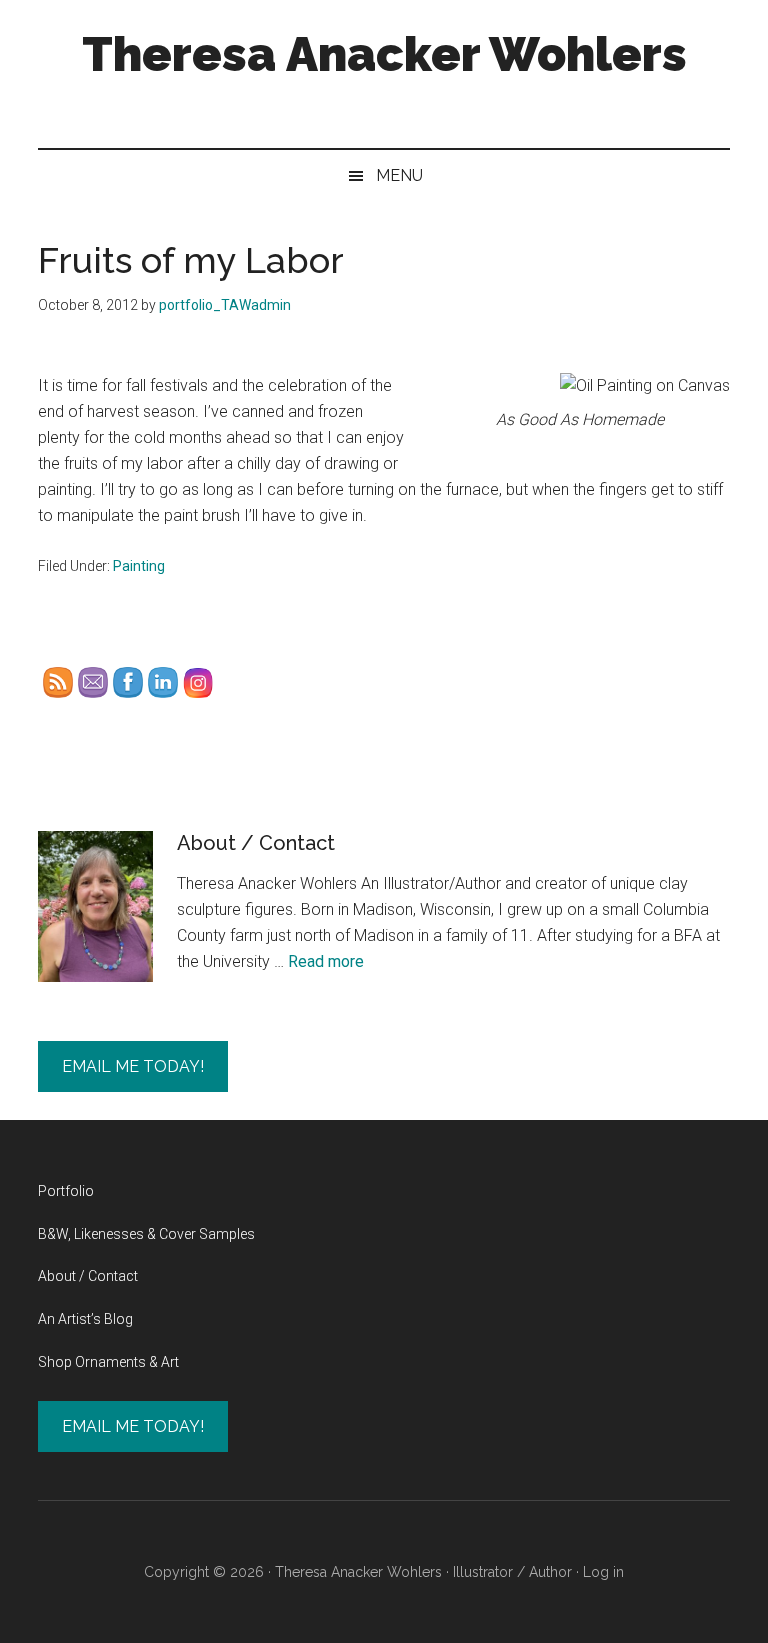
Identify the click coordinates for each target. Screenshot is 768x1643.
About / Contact (256, 843)
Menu (399, 175)
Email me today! (133, 1066)
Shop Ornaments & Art (108, 1362)
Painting (139, 566)
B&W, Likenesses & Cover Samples (146, 1234)
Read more (326, 961)
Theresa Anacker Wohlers (384, 54)
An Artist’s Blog (85, 1319)
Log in (603, 1572)
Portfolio (66, 1191)
